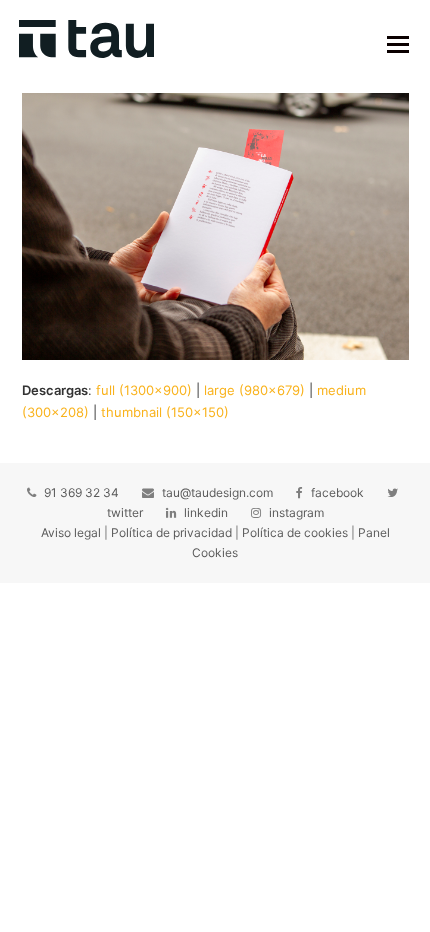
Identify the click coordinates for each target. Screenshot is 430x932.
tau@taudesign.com (217, 492)
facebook (337, 492)
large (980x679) (254, 390)
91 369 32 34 (81, 492)
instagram (296, 512)
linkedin (206, 512)
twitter (125, 512)
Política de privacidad (171, 532)
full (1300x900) (144, 390)
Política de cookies (295, 532)
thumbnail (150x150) (165, 412)
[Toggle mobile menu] (398, 44)
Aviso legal (71, 532)
